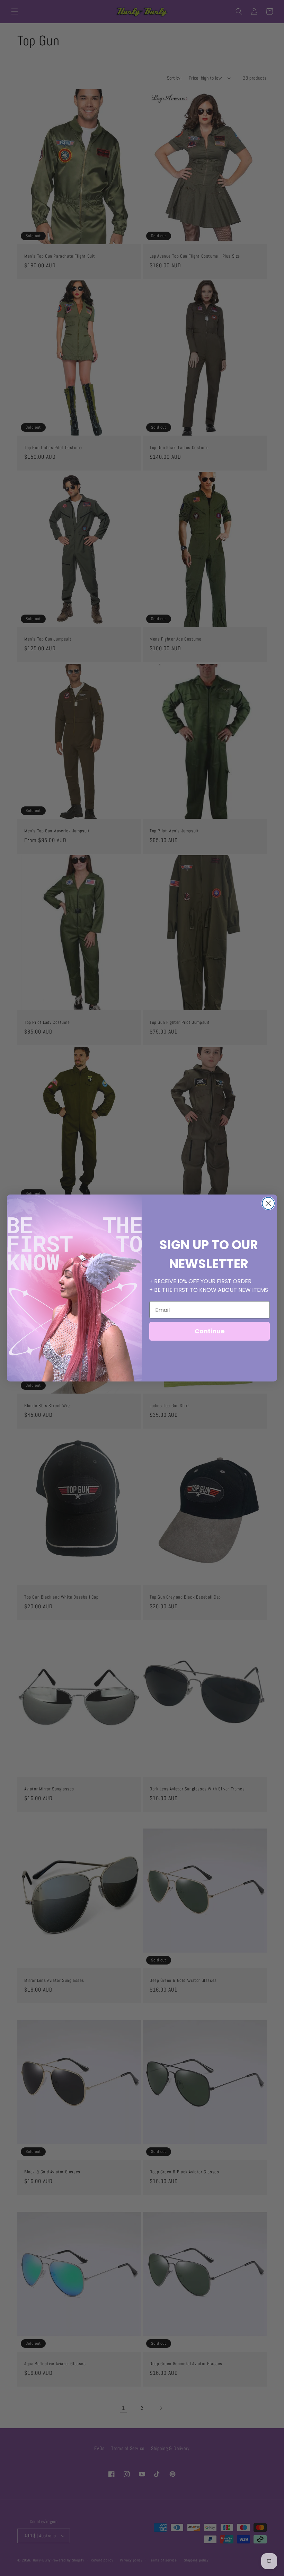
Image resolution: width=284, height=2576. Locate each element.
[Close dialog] (268, 1203)
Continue (210, 1331)
